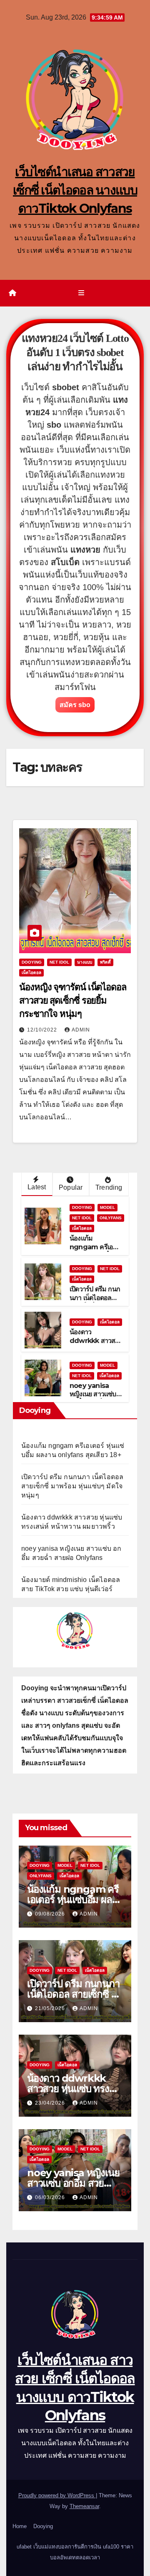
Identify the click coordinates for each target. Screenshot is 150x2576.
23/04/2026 (51, 2103)
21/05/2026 (51, 2008)
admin (81, 1030)
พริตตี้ (105, 962)
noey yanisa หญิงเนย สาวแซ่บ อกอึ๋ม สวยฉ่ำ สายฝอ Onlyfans (94, 1399)
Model (107, 1207)
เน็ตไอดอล (31, 973)
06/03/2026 (51, 2197)
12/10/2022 (43, 1030)
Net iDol (59, 962)
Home (20, 2526)
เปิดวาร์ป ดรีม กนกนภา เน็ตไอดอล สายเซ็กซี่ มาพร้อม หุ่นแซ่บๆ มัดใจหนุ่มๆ (72, 1486)
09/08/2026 (51, 1914)
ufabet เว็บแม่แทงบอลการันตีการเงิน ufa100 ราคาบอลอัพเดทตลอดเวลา (75, 2552)
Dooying (43, 2526)
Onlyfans (111, 1218)
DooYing (32, 962)
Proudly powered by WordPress (57, 2495)
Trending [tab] (109, 1187)
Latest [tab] (37, 1187)
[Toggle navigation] (81, 293)
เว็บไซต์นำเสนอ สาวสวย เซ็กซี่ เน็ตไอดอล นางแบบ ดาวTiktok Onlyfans (75, 190)
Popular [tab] (71, 1187)
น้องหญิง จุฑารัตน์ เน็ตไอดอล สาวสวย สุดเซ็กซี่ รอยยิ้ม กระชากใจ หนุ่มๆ (73, 1000)
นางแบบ (85, 962)
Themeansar (84, 2506)
